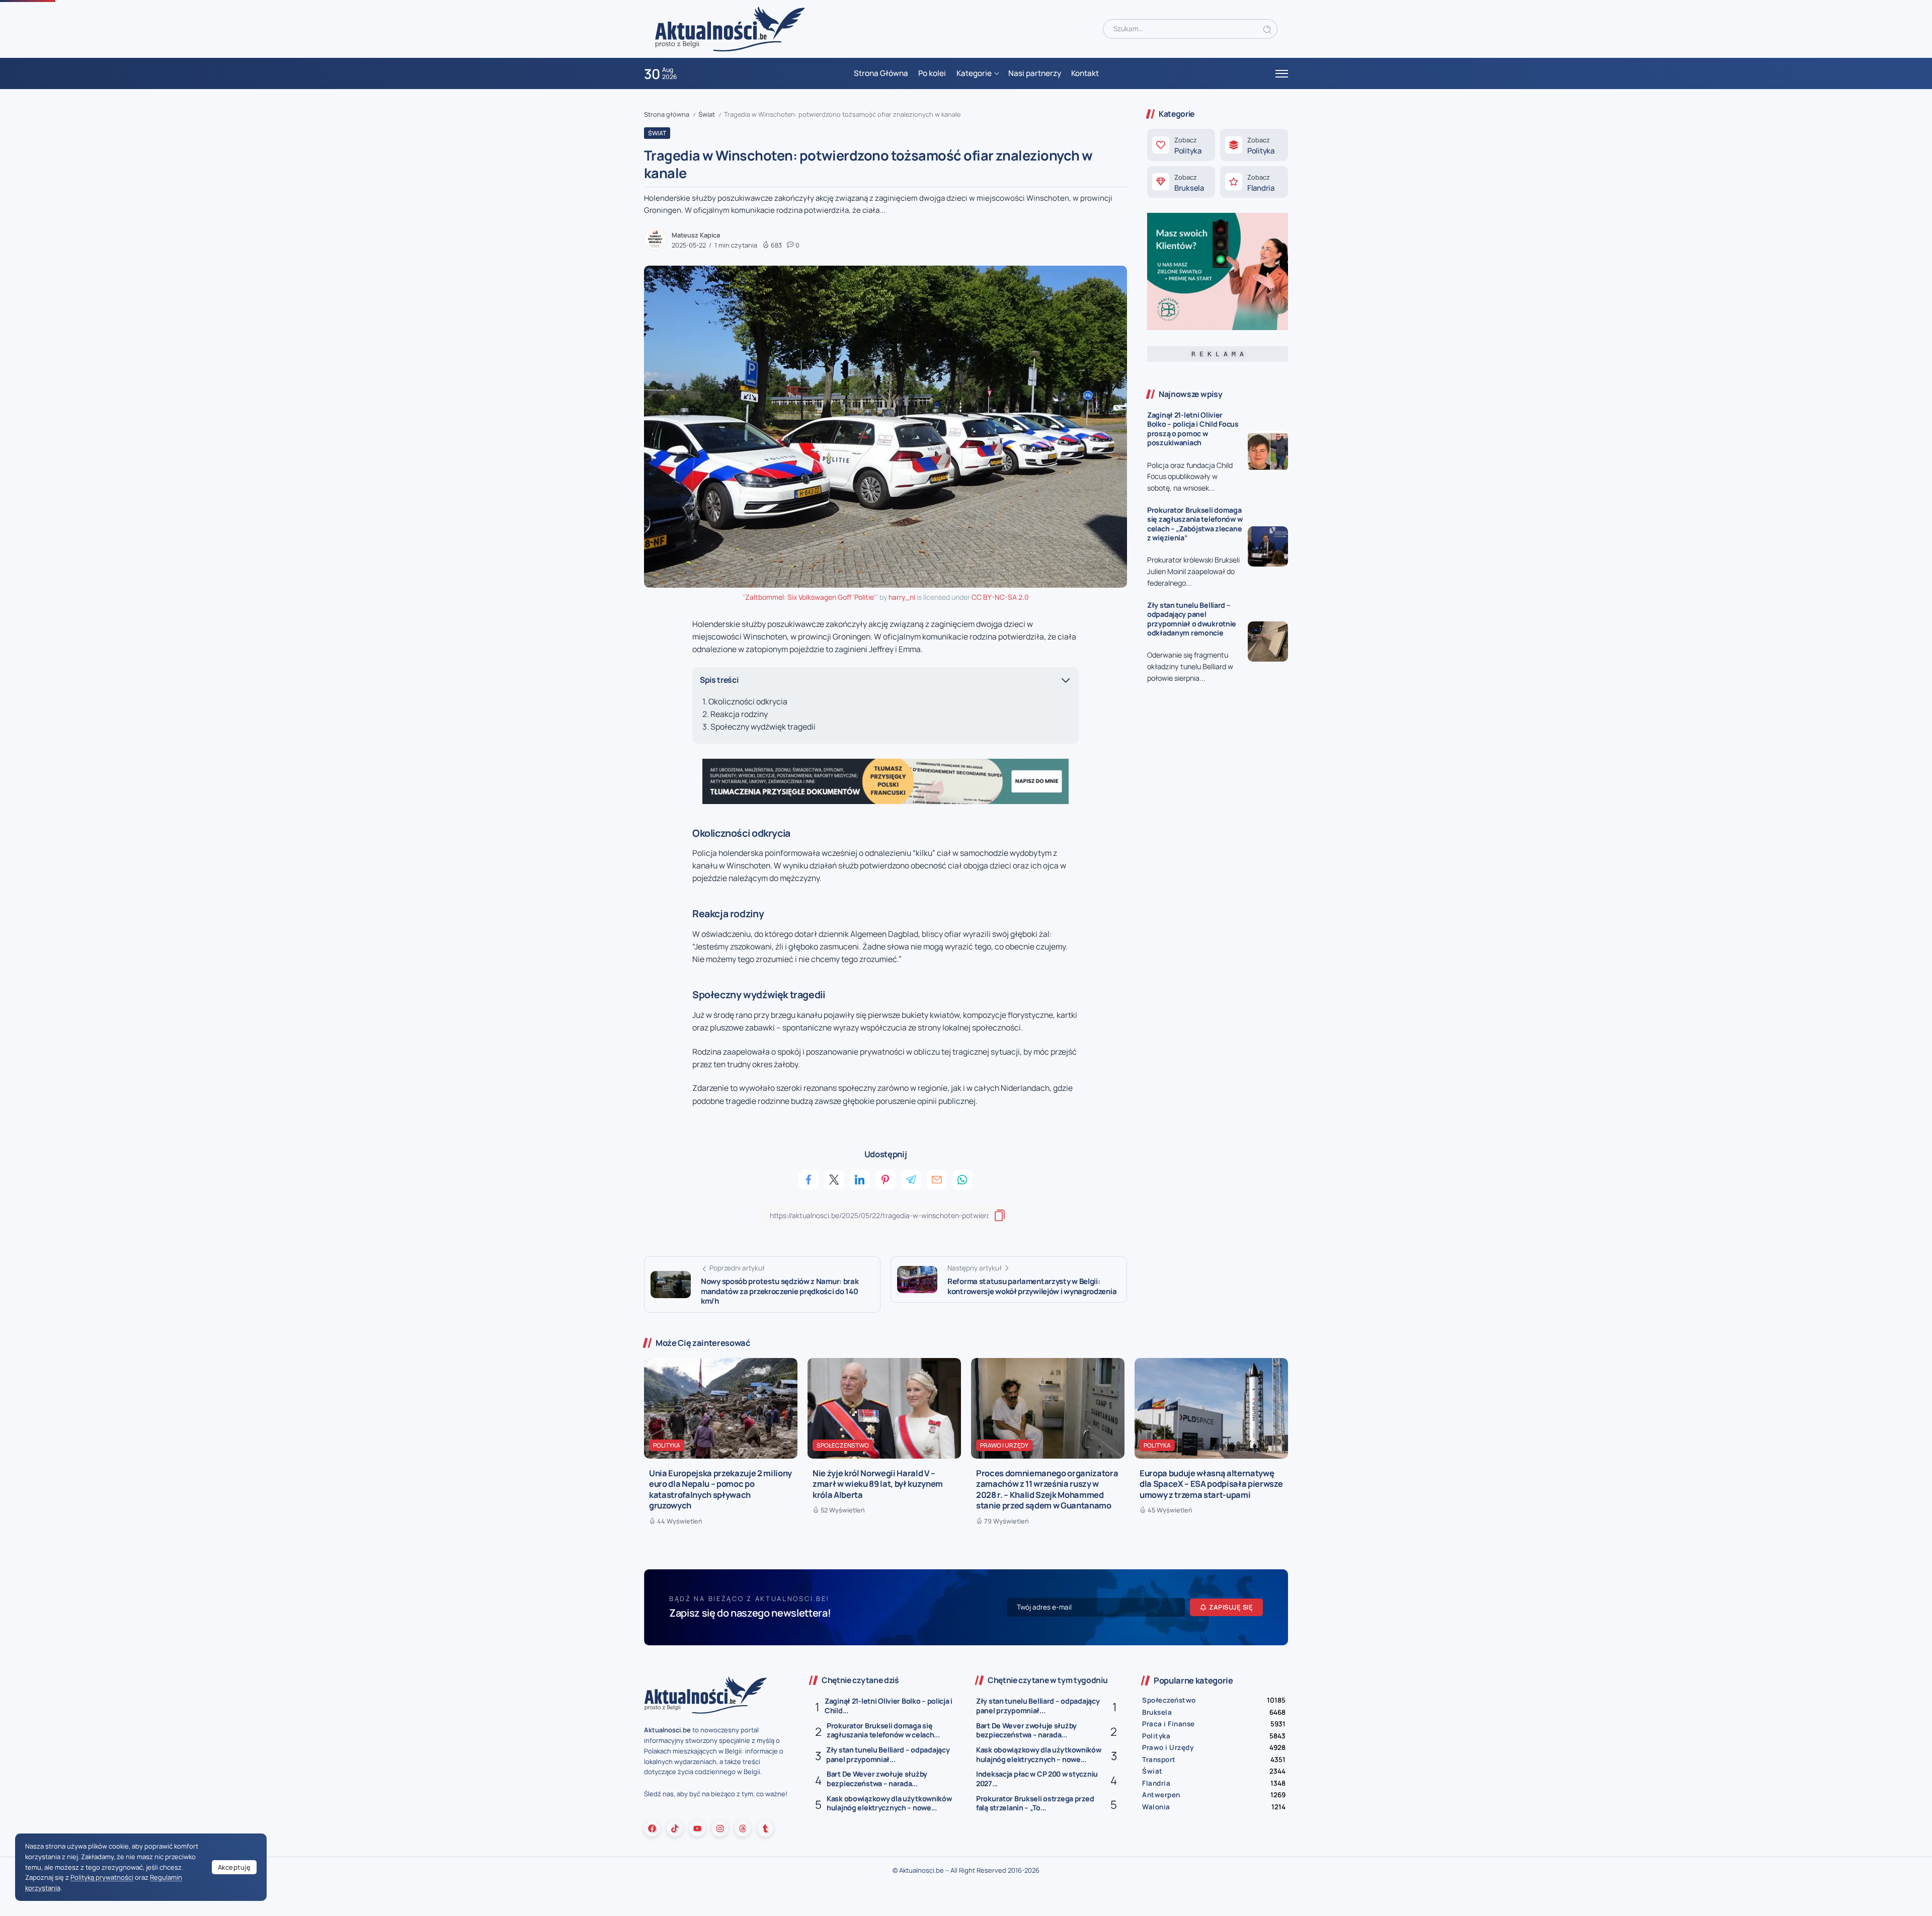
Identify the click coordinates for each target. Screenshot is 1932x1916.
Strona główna (667, 114)
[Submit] (1267, 29)
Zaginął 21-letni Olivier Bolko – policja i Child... (889, 1706)
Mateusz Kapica (696, 235)
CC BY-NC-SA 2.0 (1000, 597)
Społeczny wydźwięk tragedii (763, 727)
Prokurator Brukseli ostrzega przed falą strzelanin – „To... (1035, 1803)
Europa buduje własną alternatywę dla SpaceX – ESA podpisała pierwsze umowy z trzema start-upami (1211, 1484)
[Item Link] (1268, 451)
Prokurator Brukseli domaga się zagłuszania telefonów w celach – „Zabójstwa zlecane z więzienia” (1195, 524)
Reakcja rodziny (739, 714)
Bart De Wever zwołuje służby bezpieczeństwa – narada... (877, 1779)
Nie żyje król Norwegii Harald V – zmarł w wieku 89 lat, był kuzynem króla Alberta (878, 1484)
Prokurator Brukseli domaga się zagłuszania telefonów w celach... (883, 1730)
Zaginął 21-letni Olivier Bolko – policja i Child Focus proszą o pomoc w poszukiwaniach (1193, 429)
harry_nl (902, 597)
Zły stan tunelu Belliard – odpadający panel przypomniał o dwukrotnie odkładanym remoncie (1192, 619)
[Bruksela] (1181, 182)
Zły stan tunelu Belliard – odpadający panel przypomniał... (888, 1754)
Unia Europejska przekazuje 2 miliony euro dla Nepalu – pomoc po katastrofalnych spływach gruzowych (720, 1489)
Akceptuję (234, 1867)
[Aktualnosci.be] (730, 28)
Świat (707, 114)
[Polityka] (1181, 145)
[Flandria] (1254, 182)
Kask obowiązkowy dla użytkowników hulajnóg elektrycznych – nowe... (889, 1803)
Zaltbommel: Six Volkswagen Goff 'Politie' (810, 597)
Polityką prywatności (102, 1877)
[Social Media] (652, 1828)
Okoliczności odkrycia (748, 701)
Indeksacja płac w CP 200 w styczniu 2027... (1037, 1779)
